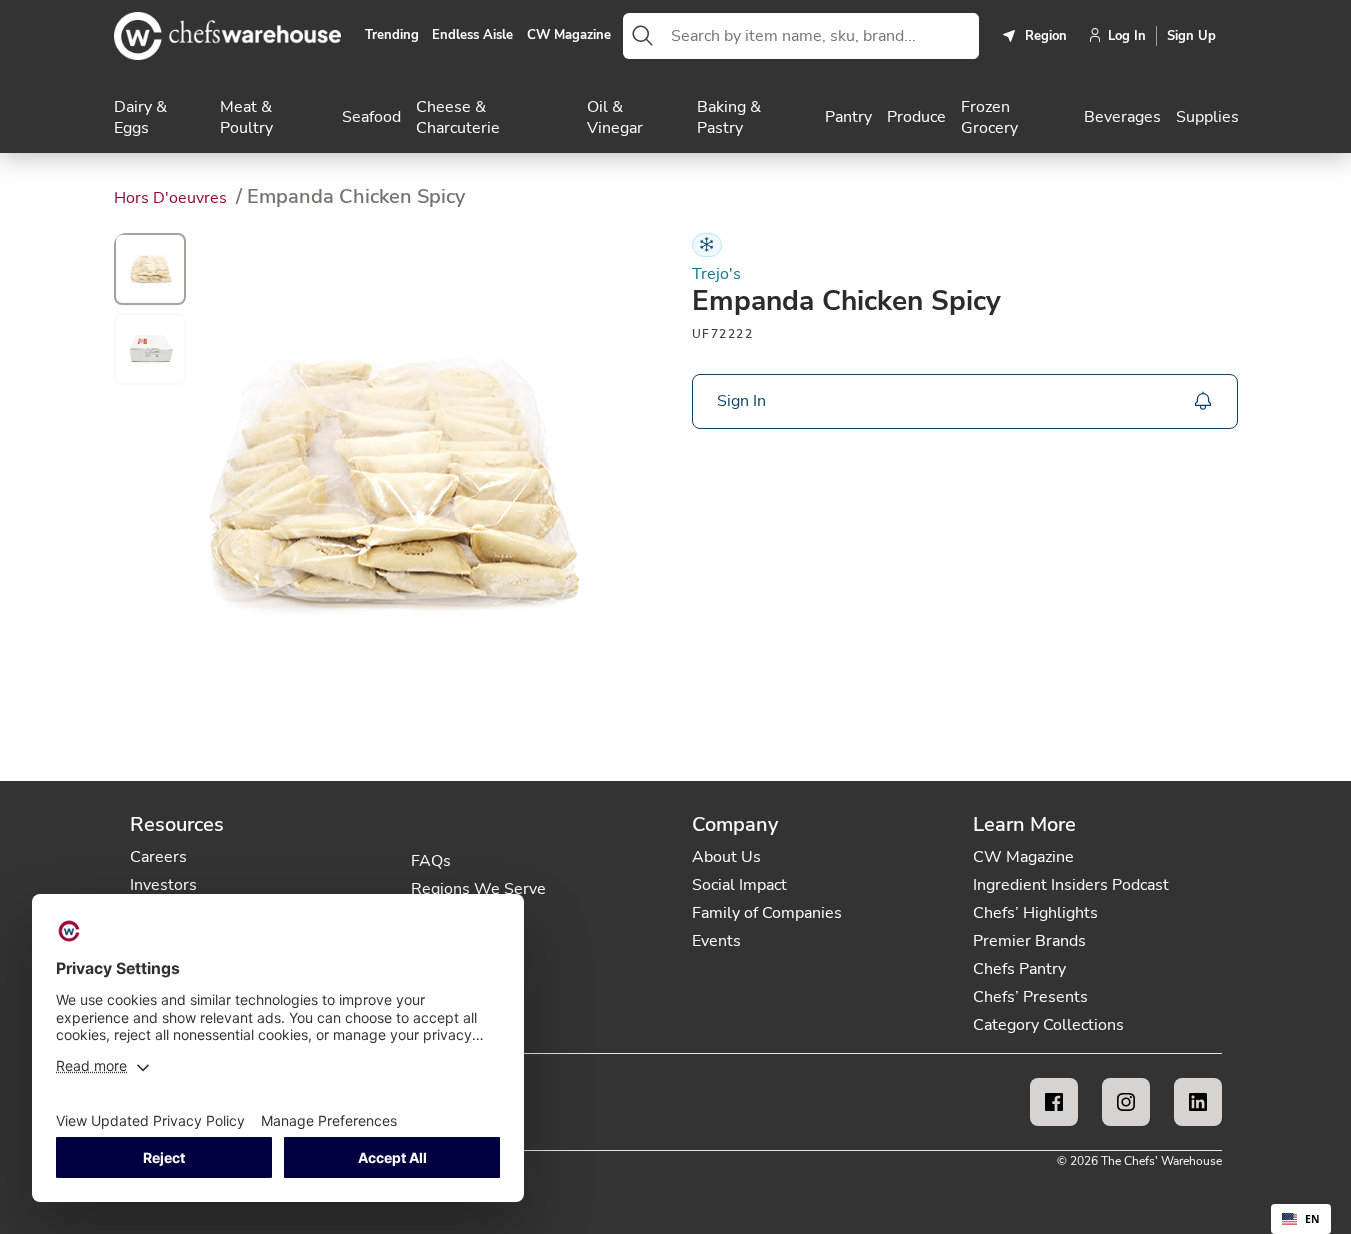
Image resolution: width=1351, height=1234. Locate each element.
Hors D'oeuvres (172, 198)
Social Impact (739, 885)
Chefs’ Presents (1030, 997)
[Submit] (643, 36)
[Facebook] (1054, 1102)
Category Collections (1048, 1025)
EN (1312, 1219)
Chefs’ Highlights (1035, 913)
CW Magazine (569, 36)
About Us (726, 857)
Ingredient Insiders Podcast (1071, 885)
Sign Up (1191, 36)
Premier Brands (1029, 941)
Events (716, 941)
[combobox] (821, 36)
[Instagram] (1126, 1102)
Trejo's (716, 274)
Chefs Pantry (1019, 969)
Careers (158, 857)
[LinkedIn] (1198, 1102)
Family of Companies (767, 913)
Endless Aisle (472, 36)
